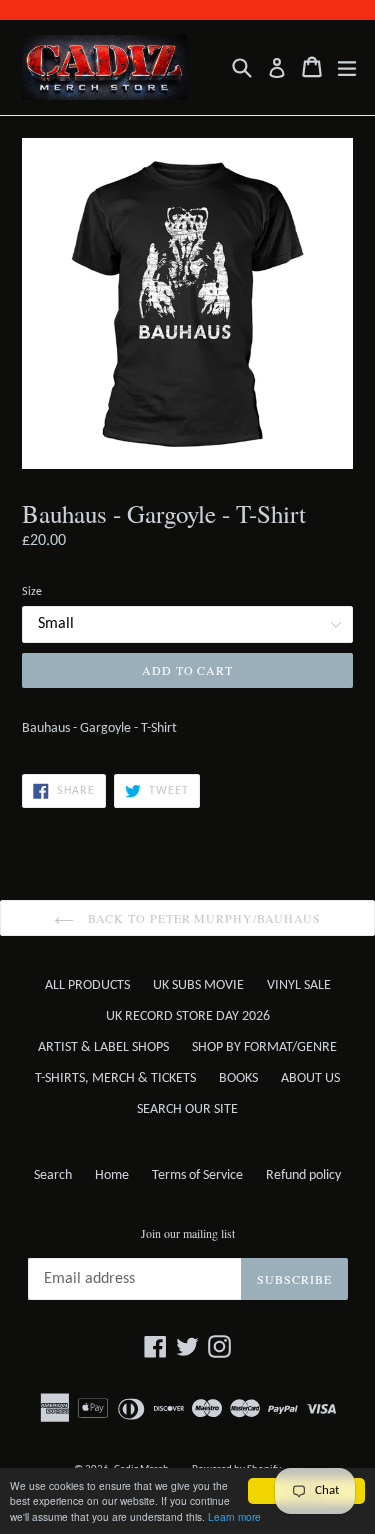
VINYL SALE (299, 985)
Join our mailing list (188, 1233)
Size (32, 592)
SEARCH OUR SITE (187, 1109)
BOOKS (238, 1078)
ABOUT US (310, 1078)
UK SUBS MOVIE (198, 985)
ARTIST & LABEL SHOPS (103, 1047)
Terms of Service (197, 1175)
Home (112, 1175)
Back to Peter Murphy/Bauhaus (202, 918)
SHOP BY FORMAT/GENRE (264, 1047)
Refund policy (303, 1175)
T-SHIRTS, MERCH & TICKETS (115, 1078)
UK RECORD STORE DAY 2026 (188, 1016)
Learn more (234, 1516)
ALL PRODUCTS (87, 985)
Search (53, 1175)
